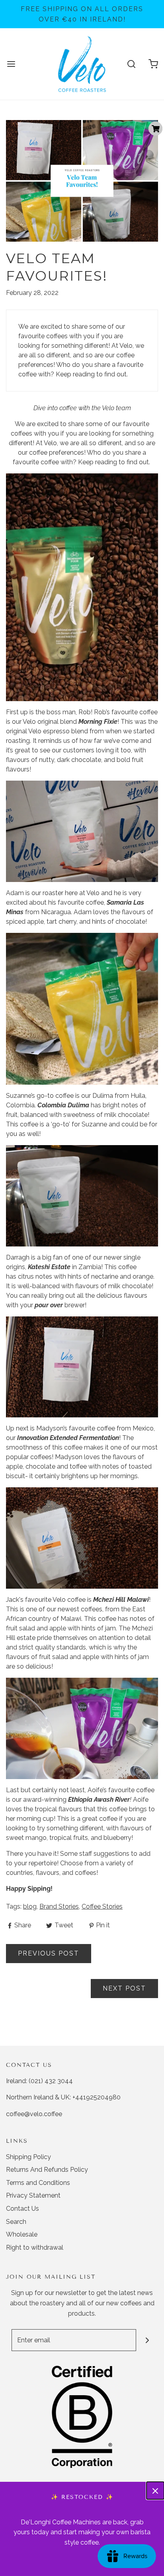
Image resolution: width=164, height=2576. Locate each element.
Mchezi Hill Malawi (121, 1600)
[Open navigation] (11, 64)
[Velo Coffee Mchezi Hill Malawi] (82, 1538)
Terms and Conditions (38, 2183)
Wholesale (22, 2234)
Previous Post (49, 1953)
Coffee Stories (102, 1906)
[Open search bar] (131, 64)
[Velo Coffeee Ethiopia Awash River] (82, 1728)
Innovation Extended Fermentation (68, 1438)
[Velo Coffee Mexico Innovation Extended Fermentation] (82, 1367)
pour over (49, 1305)
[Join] (147, 2340)
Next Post (124, 1988)
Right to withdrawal (35, 2247)
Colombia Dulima (63, 1105)
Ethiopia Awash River (99, 1800)
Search (16, 2222)
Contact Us (22, 2209)
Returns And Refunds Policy (47, 2170)
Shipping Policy (28, 2157)
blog (30, 1906)
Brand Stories (59, 1906)
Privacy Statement (33, 2195)
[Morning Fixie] (82, 587)
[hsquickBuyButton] (155, 129)
